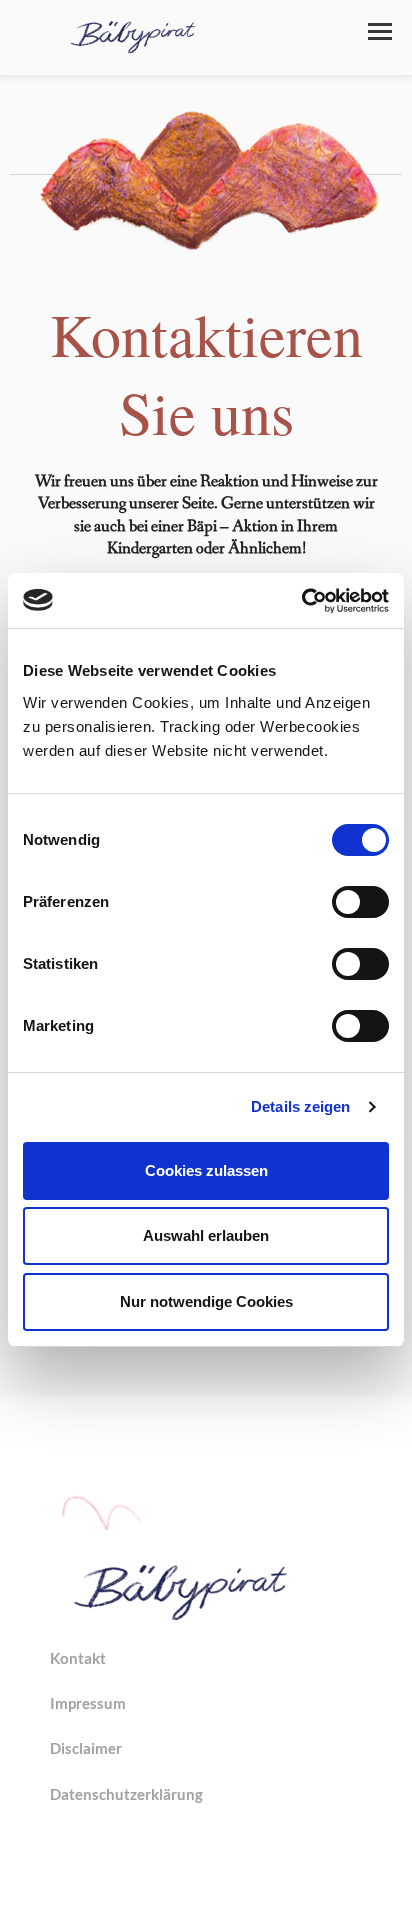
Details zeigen (300, 1106)
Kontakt (78, 1658)
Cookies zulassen (206, 1170)
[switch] (360, 902)
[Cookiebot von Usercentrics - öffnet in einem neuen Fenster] (301, 601)
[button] (380, 31)
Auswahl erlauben (206, 1235)
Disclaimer (86, 1748)
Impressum (88, 1703)
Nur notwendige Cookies (206, 1301)
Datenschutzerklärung (126, 1794)
